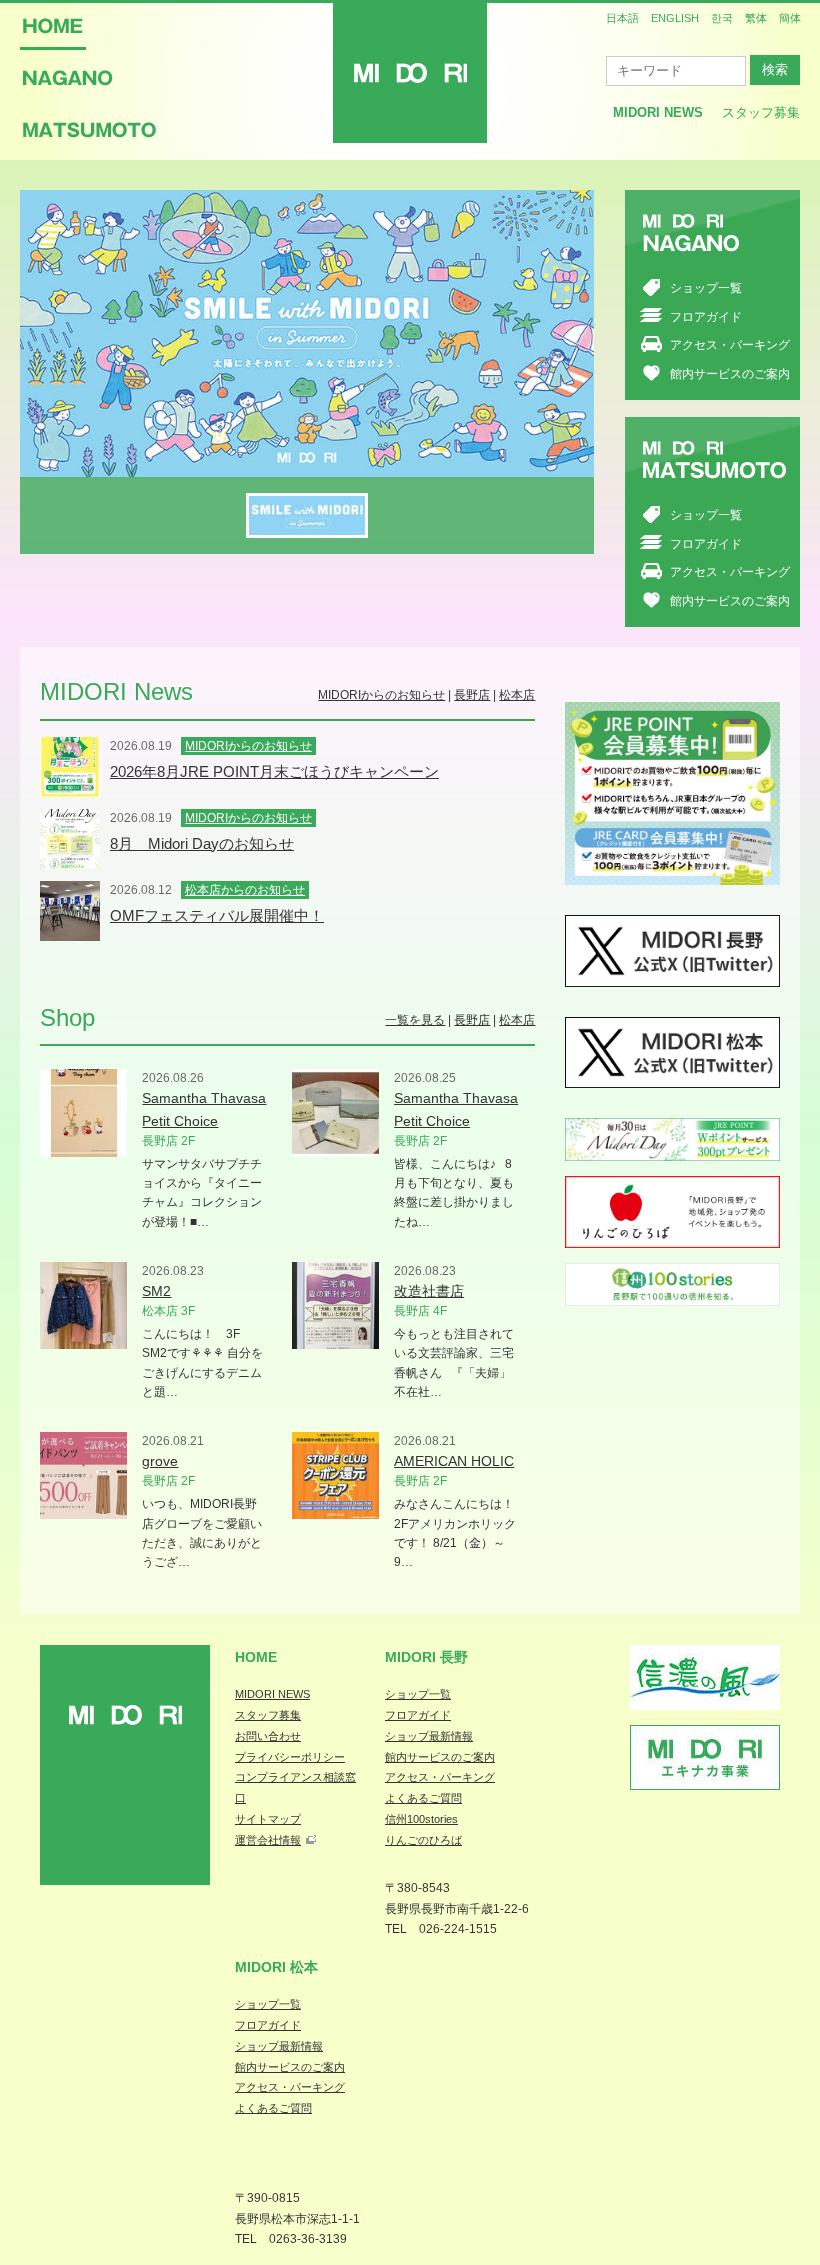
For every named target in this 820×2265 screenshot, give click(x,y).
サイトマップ (268, 1819)
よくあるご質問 (423, 1798)
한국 (722, 18)
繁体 (756, 18)
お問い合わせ (268, 1736)
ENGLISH (675, 18)
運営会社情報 (268, 1840)
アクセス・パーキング (730, 345)
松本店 (517, 695)
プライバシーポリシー (290, 1757)
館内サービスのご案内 (730, 374)
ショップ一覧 (706, 288)
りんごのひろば (423, 1840)
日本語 (622, 18)
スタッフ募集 (761, 112)
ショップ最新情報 (429, 1736)
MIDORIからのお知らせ (381, 695)
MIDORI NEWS (272, 1694)
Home (256, 1657)
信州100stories (421, 1819)
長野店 (472, 695)
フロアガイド (706, 317)
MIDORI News (658, 112)
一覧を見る (415, 1020)
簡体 (790, 18)
